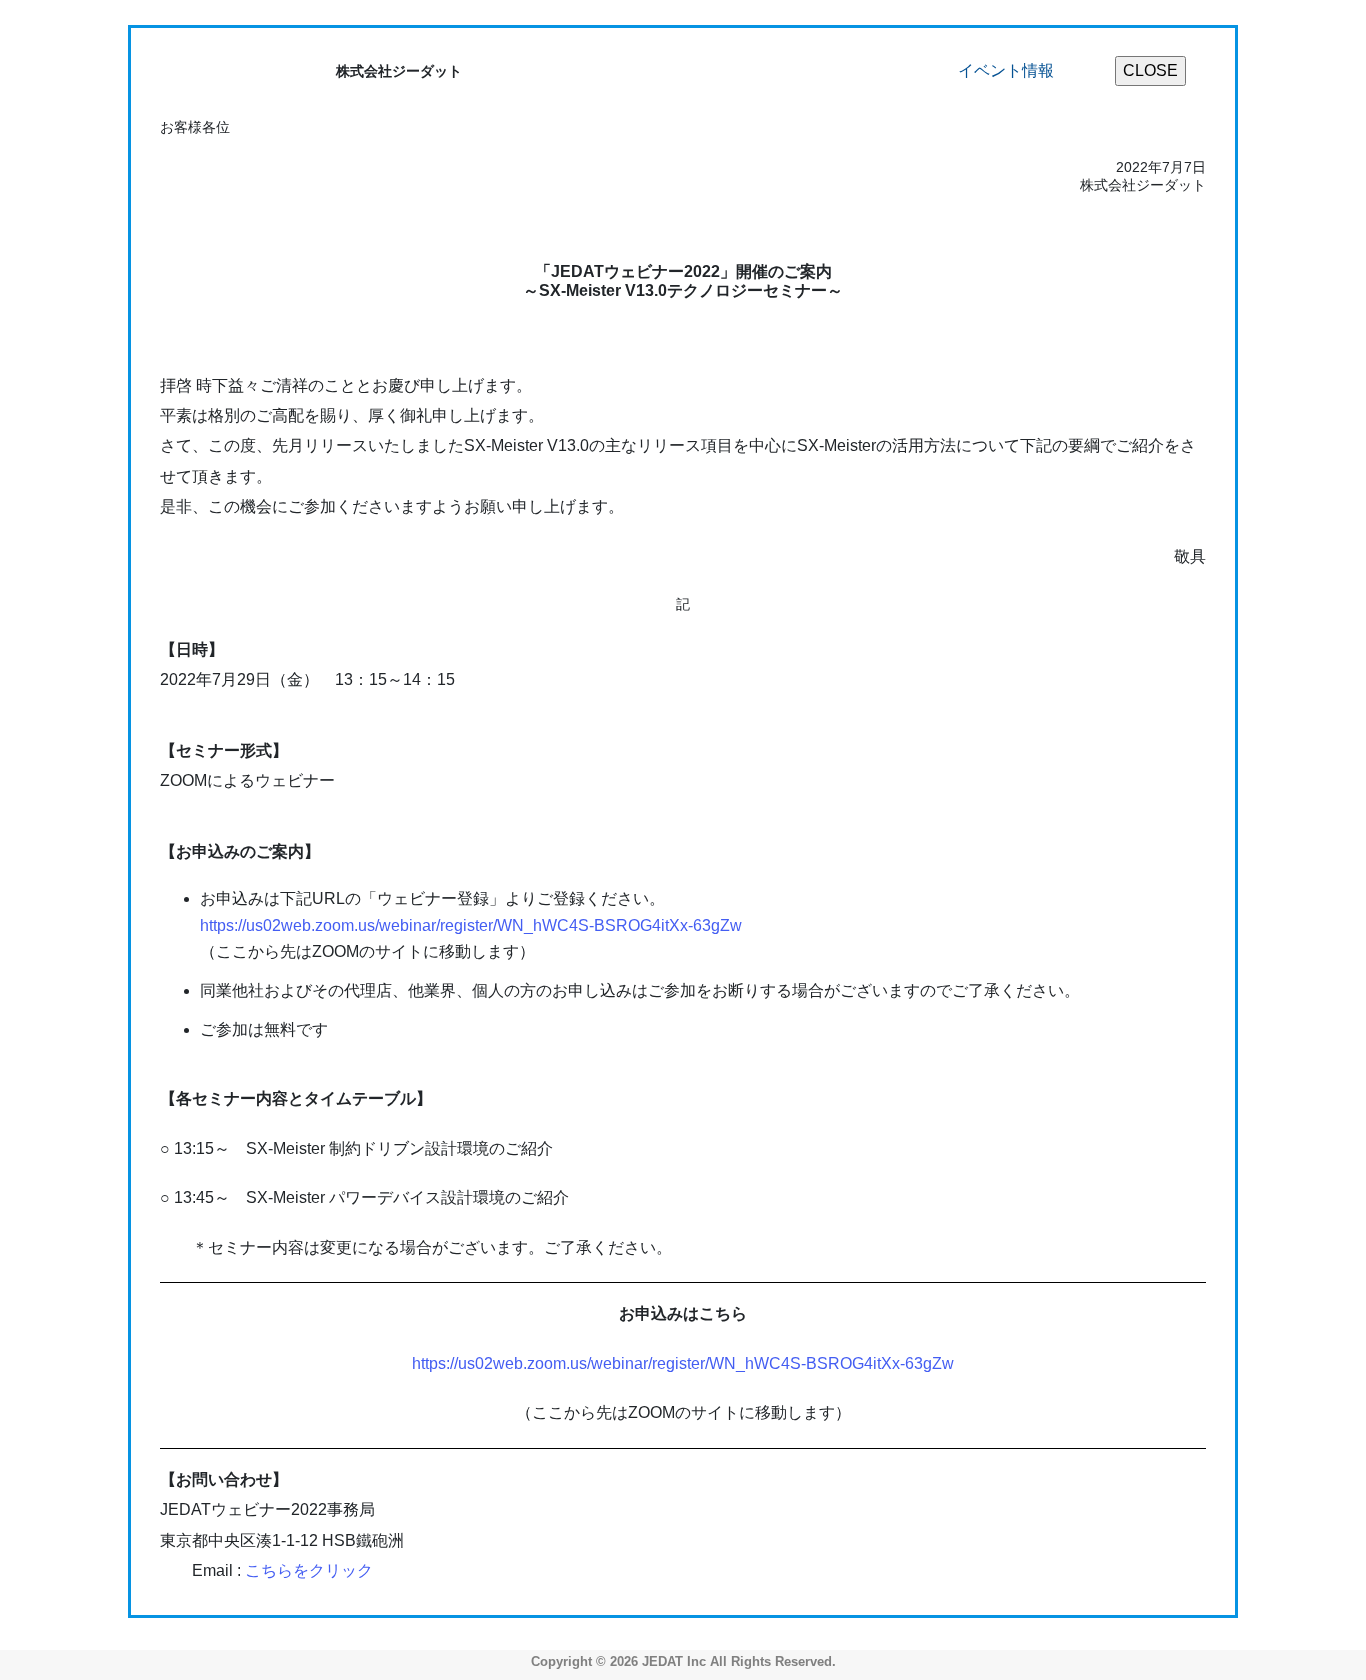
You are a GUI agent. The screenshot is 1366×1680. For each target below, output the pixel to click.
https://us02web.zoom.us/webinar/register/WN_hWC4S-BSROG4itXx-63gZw (471, 925)
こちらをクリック (309, 1570)
